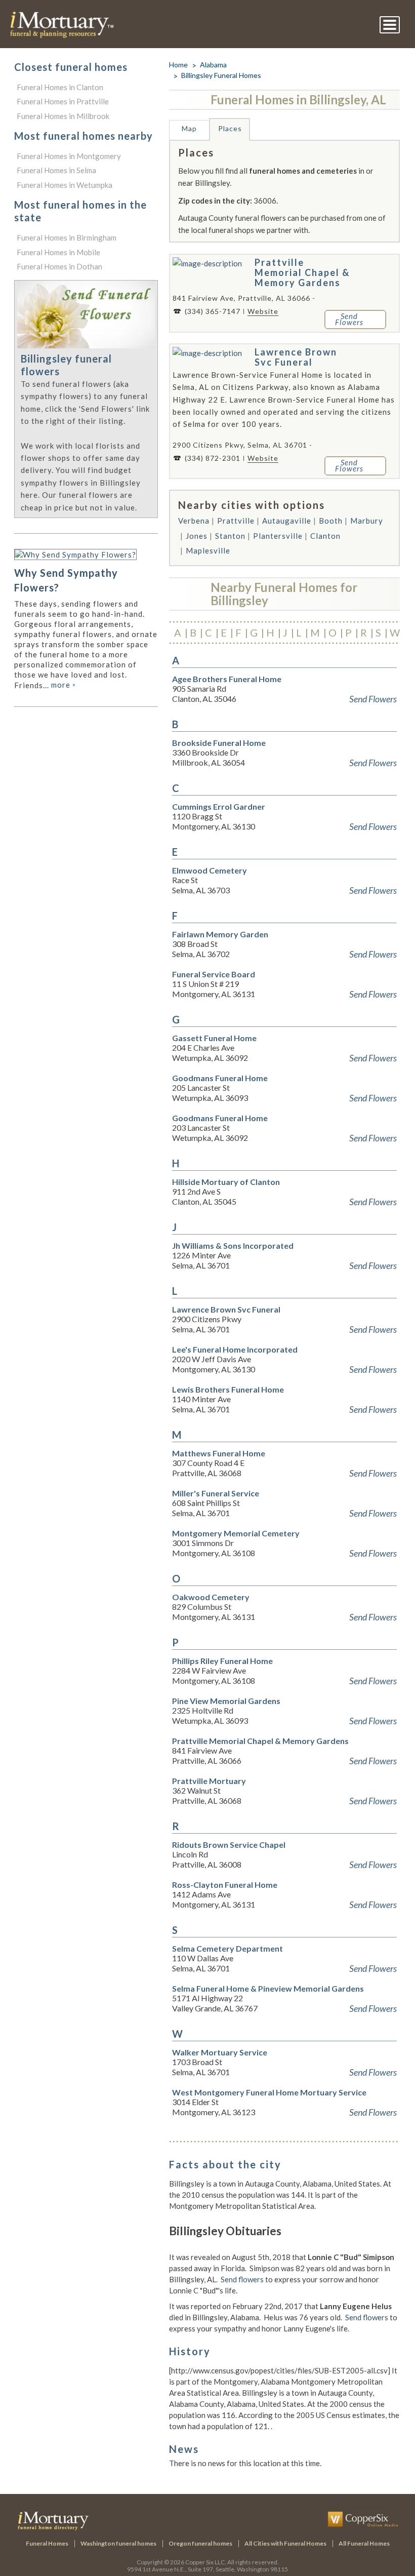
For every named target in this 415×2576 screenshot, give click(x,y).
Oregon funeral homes (200, 2543)
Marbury (367, 521)
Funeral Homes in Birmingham (67, 237)
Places (230, 128)
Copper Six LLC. (206, 2562)
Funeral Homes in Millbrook (63, 116)
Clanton (325, 536)
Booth (331, 521)
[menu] (390, 25)
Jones (197, 536)
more (64, 685)
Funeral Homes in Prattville (63, 101)
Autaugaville (287, 521)
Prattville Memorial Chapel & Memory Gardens (302, 272)
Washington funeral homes (118, 2543)
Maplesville (208, 550)
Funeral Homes (47, 2543)
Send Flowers (373, 699)
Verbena (194, 521)
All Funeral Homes (364, 2543)
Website (263, 311)
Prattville (236, 521)
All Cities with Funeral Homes (285, 2543)
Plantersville (278, 536)
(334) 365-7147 (213, 311)
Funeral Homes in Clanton (60, 87)
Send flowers (242, 2279)
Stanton (230, 536)
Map (189, 128)
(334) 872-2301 (213, 458)
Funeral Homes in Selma (56, 170)
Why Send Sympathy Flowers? (66, 580)
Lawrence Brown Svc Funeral (296, 357)
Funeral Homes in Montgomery (69, 156)
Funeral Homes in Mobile (58, 252)
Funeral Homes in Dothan (59, 266)
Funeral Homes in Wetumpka (65, 185)
